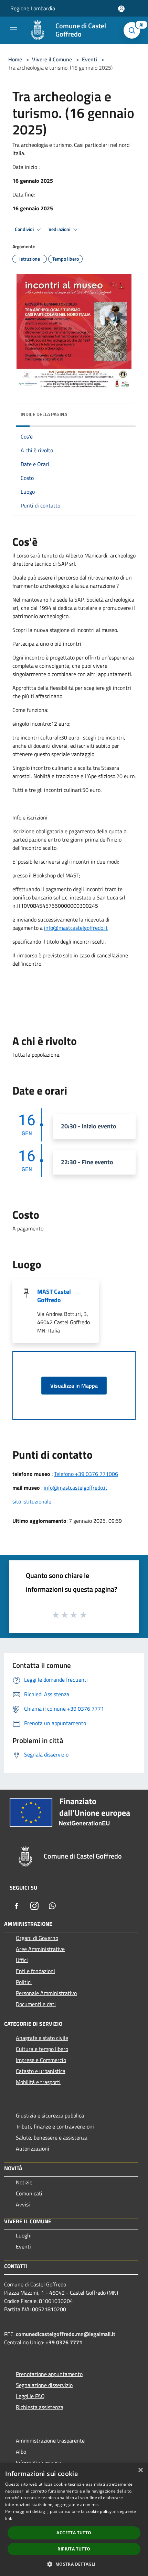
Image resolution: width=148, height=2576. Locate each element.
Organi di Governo (37, 1938)
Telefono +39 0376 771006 (86, 1474)
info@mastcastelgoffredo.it (76, 928)
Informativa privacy (39, 2463)
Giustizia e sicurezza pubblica (50, 2115)
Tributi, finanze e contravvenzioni (55, 2126)
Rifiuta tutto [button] (74, 2549)
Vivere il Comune (53, 59)
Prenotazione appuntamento (49, 2374)
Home (15, 59)
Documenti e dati (36, 2004)
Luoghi (24, 2235)
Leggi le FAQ (30, 2396)
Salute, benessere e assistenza (52, 2137)
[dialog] (74, 2519)
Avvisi (23, 2204)
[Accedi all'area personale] (121, 9)
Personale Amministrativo (46, 1993)
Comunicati (29, 2193)
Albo (21, 2452)
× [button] (140, 2470)
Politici (24, 1982)
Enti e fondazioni (35, 1971)
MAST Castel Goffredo (54, 1296)
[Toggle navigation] (14, 30)
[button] (74, 2564)
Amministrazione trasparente (50, 2441)
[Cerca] (134, 30)
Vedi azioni (60, 229)
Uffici (22, 1960)
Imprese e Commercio (41, 2060)
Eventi (89, 59)
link (9, 2518)
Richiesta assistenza (40, 2407)
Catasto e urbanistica (41, 2071)
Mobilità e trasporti (38, 2082)
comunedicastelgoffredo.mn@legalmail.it (66, 2334)
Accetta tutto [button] (74, 2533)
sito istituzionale (32, 1501)
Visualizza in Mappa (74, 1386)
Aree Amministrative (40, 1949)
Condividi (25, 229)
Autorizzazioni (33, 2149)
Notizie (24, 2182)
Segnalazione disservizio (44, 2385)
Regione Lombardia (33, 8)
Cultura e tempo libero (42, 2049)
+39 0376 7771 (64, 2342)
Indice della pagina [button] (44, 414)
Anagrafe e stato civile (42, 2038)
